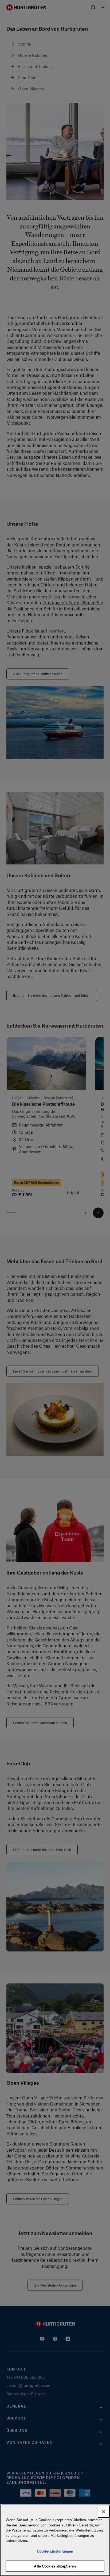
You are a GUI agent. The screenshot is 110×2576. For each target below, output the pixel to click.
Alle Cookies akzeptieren (55, 2566)
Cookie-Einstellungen (55, 2551)
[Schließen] (104, 2512)
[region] (55, 2540)
